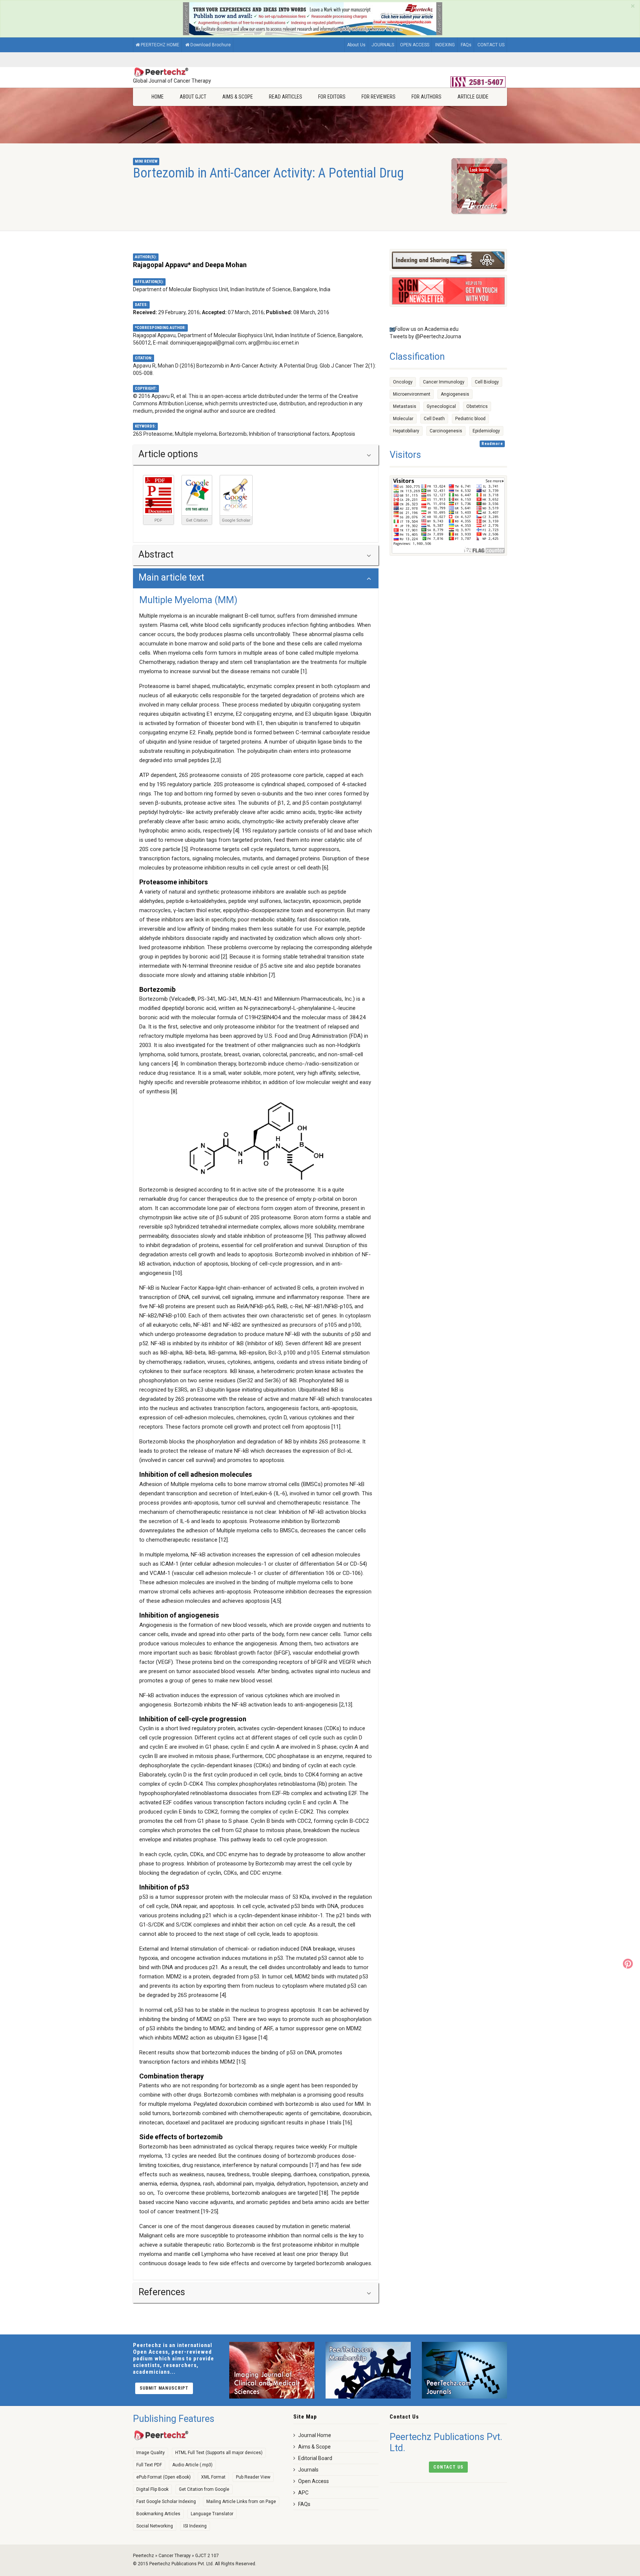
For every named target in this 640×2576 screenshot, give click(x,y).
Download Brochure (211, 45)
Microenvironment (412, 394)
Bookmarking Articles (158, 2514)
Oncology (403, 382)
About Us (356, 45)
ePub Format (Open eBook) (164, 2477)
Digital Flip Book (152, 2489)
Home (158, 97)
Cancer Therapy (175, 2556)
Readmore (492, 444)
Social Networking (155, 2526)
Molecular (403, 419)
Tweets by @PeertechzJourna (425, 336)
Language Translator (212, 2514)
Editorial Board (315, 2458)
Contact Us (448, 2467)
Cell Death (434, 419)
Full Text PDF (149, 2465)
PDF (158, 520)
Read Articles (286, 97)
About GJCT (193, 97)
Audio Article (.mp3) (192, 2465)
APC (303, 2493)
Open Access (314, 2481)
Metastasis (405, 406)
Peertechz (144, 2556)
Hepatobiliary (406, 431)
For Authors (426, 97)
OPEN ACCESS (415, 45)
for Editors (332, 97)
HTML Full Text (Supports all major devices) (219, 2453)
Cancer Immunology (444, 382)
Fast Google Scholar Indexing (166, 2502)
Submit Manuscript (164, 2388)
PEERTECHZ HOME (160, 45)
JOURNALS (383, 45)
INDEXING (445, 45)
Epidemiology (486, 431)
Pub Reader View (253, 2477)
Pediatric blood (470, 419)
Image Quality (151, 2453)
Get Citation (197, 520)
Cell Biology (487, 382)
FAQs (466, 45)
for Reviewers (379, 97)
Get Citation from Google (204, 2489)
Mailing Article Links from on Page (241, 2502)
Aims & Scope (238, 97)
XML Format (213, 2477)
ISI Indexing (195, 2526)
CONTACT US (491, 45)
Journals (308, 2470)
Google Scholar (236, 520)
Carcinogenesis (446, 431)
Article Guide (473, 97)
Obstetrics (477, 406)
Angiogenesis (455, 394)
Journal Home (315, 2435)
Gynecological (441, 406)
